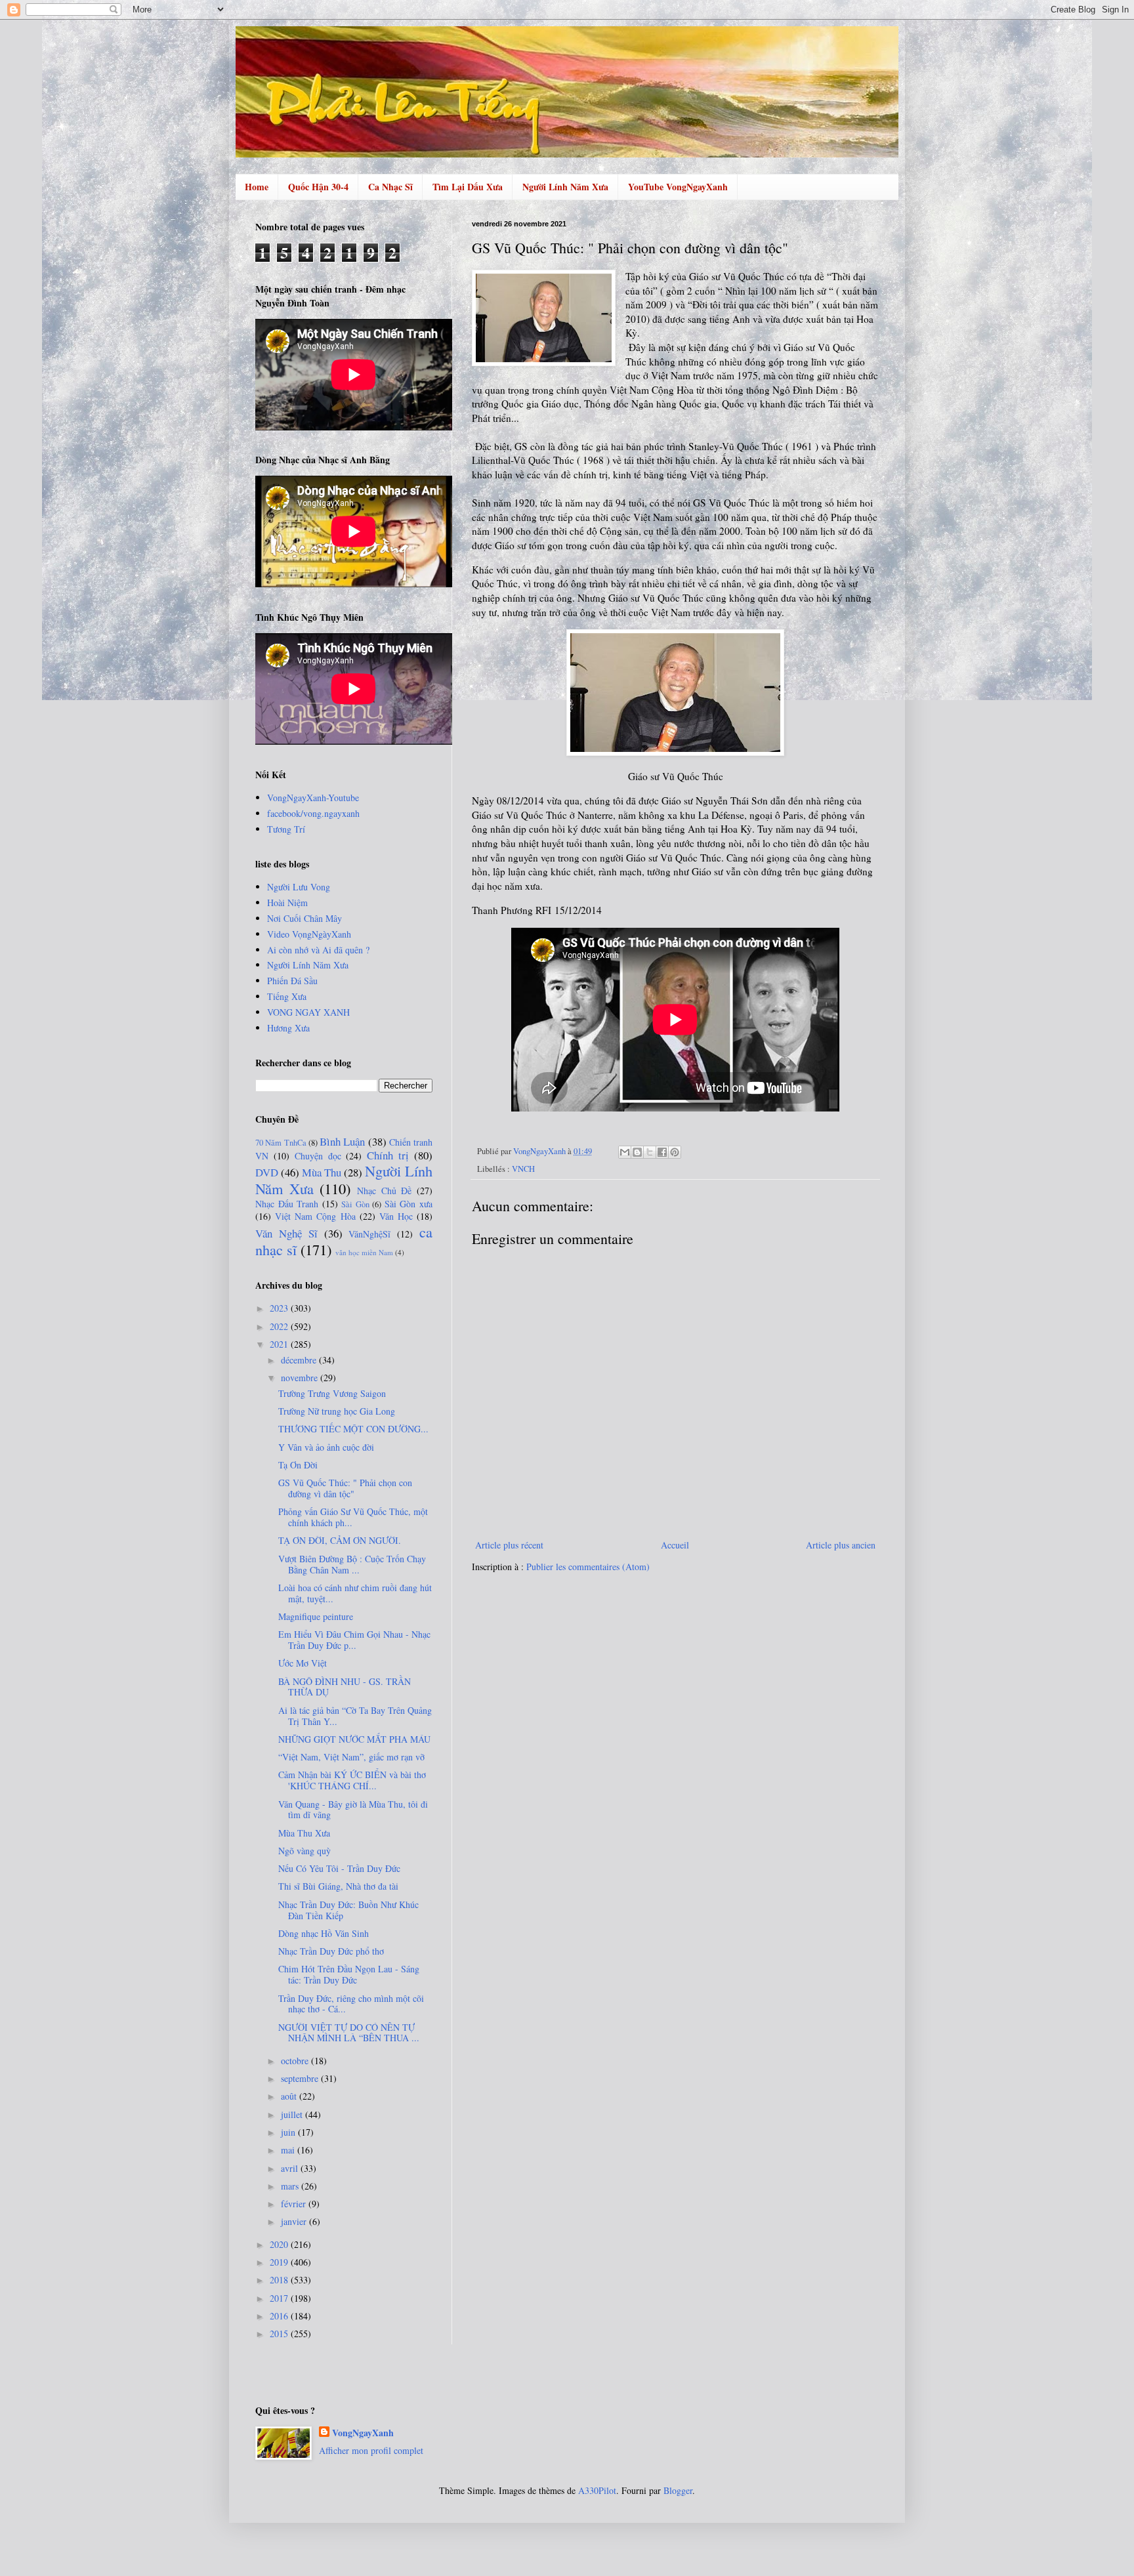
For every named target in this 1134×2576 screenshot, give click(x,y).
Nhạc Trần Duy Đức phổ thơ (331, 1951)
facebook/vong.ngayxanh (313, 813)
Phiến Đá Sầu (292, 981)
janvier (295, 2221)
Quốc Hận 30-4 (318, 187)
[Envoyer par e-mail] (625, 1152)
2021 (280, 1344)
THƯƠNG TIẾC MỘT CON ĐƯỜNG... (353, 1429)
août (290, 2096)
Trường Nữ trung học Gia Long (337, 1411)
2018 (280, 2280)
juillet (293, 2114)
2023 (280, 1308)
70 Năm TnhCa (281, 1143)
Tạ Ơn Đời (298, 1465)
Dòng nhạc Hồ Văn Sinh (324, 1933)
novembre (301, 1378)
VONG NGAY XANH (308, 1012)
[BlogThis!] (637, 1152)
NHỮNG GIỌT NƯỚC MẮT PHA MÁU (354, 1739)
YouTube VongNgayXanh (678, 187)
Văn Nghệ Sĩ (286, 1233)
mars (291, 2186)
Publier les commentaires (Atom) (588, 1567)
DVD (267, 1172)
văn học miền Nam (364, 1252)
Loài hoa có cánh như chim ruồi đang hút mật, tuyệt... (355, 1593)
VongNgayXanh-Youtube (313, 798)
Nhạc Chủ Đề (384, 1191)
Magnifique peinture (316, 1616)
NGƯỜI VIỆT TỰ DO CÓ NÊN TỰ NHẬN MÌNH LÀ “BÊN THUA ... (349, 2033)
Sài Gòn (355, 1204)
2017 (280, 2298)
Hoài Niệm (287, 903)
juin (289, 2132)
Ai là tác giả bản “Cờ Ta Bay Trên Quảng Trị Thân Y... (355, 1716)
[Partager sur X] (650, 1152)
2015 (280, 2334)
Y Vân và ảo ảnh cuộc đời (326, 1447)
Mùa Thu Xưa (304, 1833)
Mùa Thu (322, 1172)
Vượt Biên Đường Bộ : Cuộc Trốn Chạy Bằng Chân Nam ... (352, 1564)
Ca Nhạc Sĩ (390, 187)
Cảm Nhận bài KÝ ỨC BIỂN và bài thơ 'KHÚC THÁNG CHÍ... (352, 1780)
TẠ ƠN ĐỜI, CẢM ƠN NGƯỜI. (340, 1540)
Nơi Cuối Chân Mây (304, 918)
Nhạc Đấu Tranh (287, 1204)
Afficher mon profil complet (371, 2450)
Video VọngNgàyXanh (309, 934)
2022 (280, 1326)
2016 (280, 2316)
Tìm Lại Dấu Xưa (468, 187)
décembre (300, 1360)
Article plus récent (509, 1545)
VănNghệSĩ (369, 1234)
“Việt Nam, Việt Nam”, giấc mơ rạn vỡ (351, 1757)
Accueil (675, 1545)
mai (289, 2150)
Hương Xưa (288, 1028)
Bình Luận (342, 1141)
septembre (301, 2078)
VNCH (523, 1169)
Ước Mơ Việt (303, 1663)
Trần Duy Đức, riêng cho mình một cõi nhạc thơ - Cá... (351, 2004)
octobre (296, 2061)
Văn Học (396, 1216)
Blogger (678, 2490)
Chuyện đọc (318, 1156)
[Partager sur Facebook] (662, 1152)
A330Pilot (597, 2490)
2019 (280, 2262)
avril (291, 2168)
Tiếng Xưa (287, 996)
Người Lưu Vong (299, 887)
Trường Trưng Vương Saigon (332, 1393)
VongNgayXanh (363, 2433)
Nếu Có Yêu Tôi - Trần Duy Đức (339, 1868)
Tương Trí (286, 829)
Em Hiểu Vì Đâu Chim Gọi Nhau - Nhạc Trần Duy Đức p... (354, 1640)
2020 (280, 2244)
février (295, 2204)
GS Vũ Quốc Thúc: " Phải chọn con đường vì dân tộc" (345, 1488)
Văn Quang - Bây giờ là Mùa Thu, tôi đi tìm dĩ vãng (353, 1810)
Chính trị (388, 1155)
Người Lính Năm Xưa (565, 187)
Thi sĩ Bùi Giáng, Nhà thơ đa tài (338, 1886)
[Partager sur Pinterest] (675, 1152)
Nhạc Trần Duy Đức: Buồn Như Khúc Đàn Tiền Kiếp (348, 1910)
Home (257, 187)
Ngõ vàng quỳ (304, 1851)
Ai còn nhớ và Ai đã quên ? (318, 950)
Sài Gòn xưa (409, 1204)
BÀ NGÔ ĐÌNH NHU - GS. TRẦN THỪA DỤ (345, 1687)
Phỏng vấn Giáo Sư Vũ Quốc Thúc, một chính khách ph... (353, 1517)
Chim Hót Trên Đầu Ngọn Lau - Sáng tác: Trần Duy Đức (349, 1974)
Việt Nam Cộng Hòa (315, 1216)
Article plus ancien (841, 1545)
